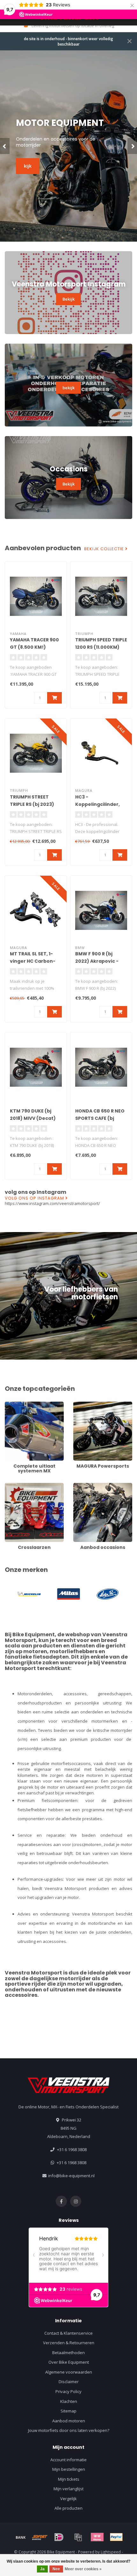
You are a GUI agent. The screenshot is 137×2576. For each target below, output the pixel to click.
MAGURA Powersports (95, 1405)
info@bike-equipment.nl (71, 2176)
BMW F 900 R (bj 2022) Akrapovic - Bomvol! (97, 961)
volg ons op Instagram (35, 1198)
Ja (42, 2569)
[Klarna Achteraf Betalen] (97, 2537)
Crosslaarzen (18, 1486)
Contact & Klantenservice (68, 2333)
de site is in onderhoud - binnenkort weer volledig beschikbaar (68, 41)
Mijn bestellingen (69, 2469)
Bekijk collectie (105, 549)
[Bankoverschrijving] (21, 2537)
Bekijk (68, 299)
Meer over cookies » (83, 2569)
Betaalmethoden (68, 2353)
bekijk (68, 388)
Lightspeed (111, 2552)
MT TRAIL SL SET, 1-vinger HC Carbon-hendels (33, 961)
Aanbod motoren (69, 2421)
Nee (56, 2569)
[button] (5, 146)
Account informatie (68, 2460)
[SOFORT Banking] (40, 2537)
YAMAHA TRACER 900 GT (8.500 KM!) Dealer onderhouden (36, 647)
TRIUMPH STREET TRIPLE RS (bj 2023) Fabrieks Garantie (32, 804)
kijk (28, 163)
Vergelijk (68, 2499)
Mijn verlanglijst (68, 2489)
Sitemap (68, 2411)
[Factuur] (78, 2537)
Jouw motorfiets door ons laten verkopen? (69, 2430)
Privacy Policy (68, 2391)
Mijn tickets (69, 2479)
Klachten (69, 2401)
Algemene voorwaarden (69, 2372)
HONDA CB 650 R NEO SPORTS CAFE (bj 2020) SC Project (100, 1118)
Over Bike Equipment (69, 2362)
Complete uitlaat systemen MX (34, 1405)
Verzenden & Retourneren (69, 2343)
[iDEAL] (59, 2537)
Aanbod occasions (91, 1486)
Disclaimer (69, 2382)
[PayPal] (116, 2537)
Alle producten (68, 2508)
